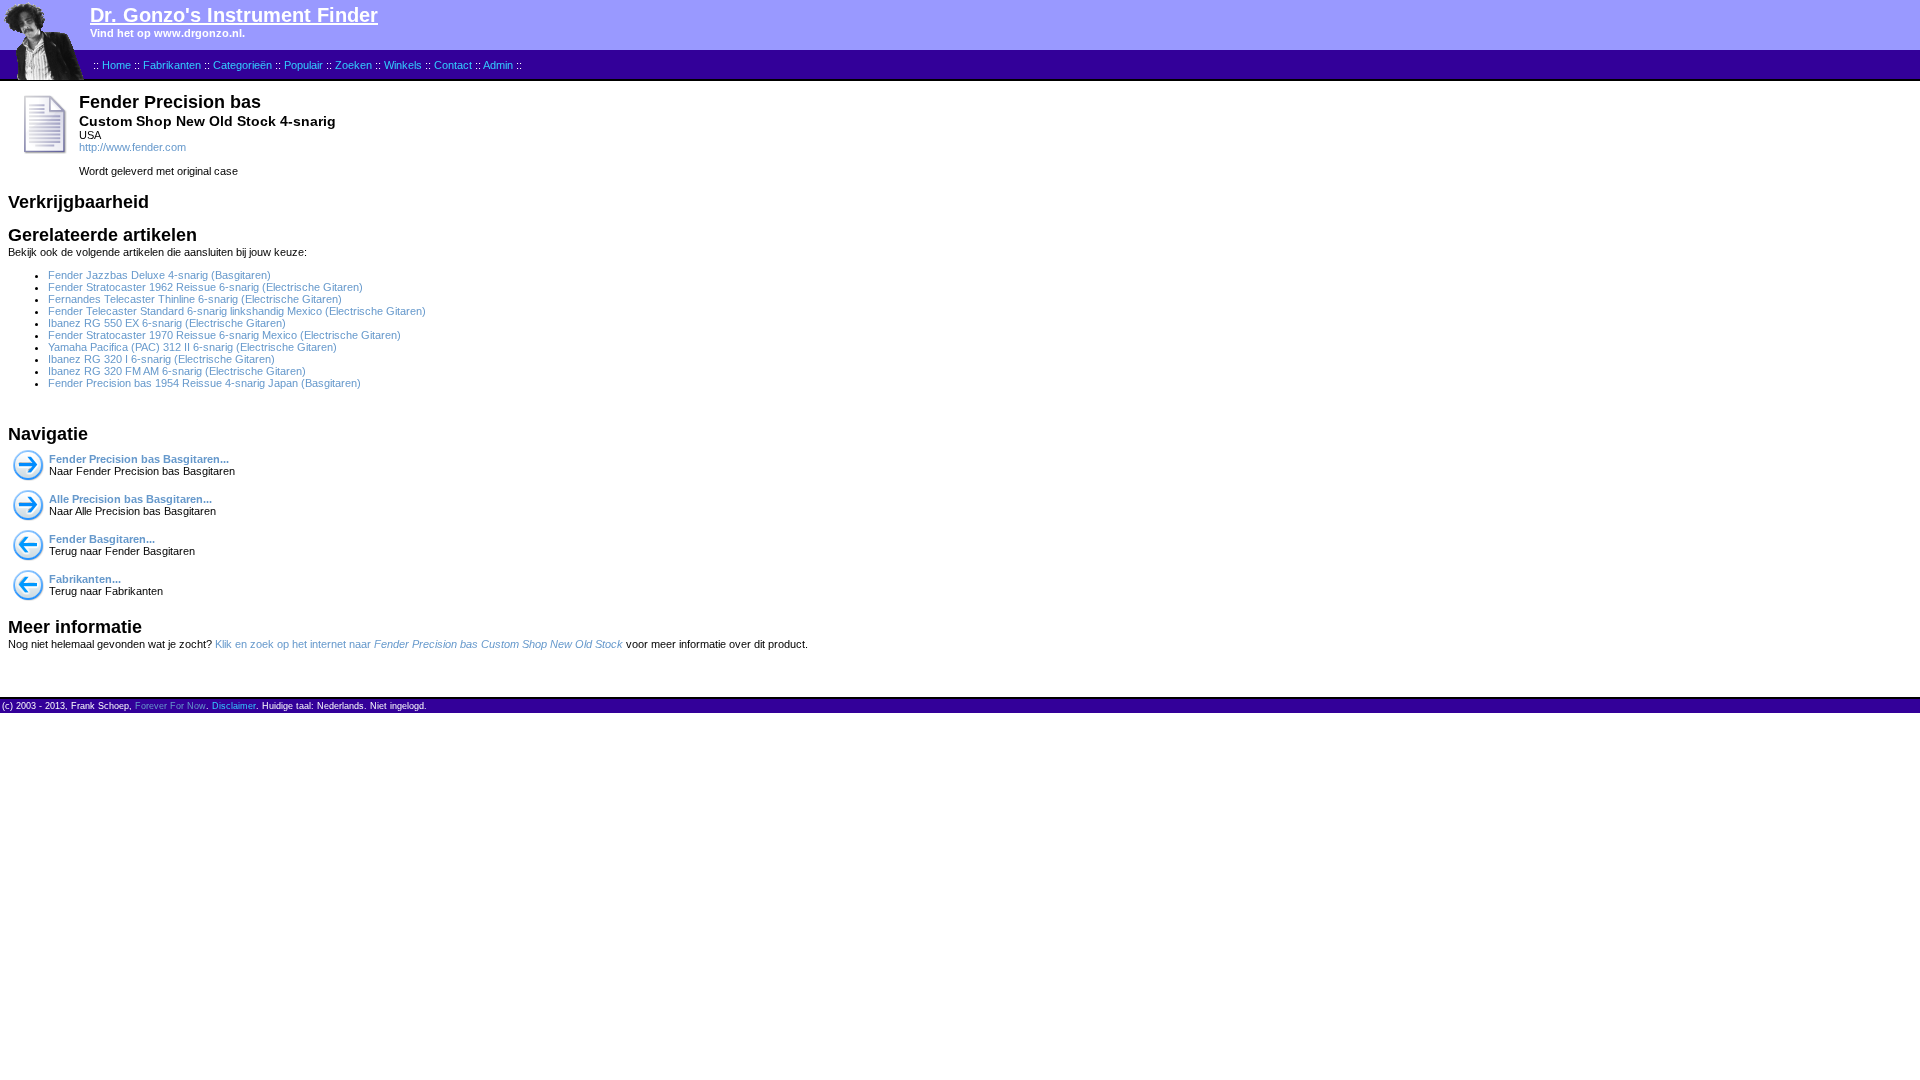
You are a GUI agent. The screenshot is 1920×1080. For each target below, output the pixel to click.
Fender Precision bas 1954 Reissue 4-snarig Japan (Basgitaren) (204, 383)
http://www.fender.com (132, 147)
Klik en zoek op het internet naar (419, 644)
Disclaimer (234, 706)
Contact (453, 65)
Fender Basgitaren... (102, 539)
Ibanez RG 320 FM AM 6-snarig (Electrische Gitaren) (177, 371)
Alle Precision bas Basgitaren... (130, 499)
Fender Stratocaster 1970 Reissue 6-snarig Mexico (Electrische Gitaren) (224, 335)
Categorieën (242, 65)
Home (116, 65)
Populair (303, 65)
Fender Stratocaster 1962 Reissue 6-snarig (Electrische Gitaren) (205, 287)
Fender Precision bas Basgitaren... (139, 459)
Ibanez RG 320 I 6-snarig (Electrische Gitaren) (161, 359)
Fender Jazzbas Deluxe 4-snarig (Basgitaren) (159, 275)
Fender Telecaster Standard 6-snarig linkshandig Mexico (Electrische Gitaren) (237, 311)
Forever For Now (170, 706)
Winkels (403, 65)
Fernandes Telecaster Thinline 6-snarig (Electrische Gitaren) (195, 299)
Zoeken (353, 65)
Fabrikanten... (85, 579)
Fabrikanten (172, 65)
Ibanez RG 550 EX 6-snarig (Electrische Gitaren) (167, 323)
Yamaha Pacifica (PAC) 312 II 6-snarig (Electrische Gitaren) (192, 347)
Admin (498, 65)
